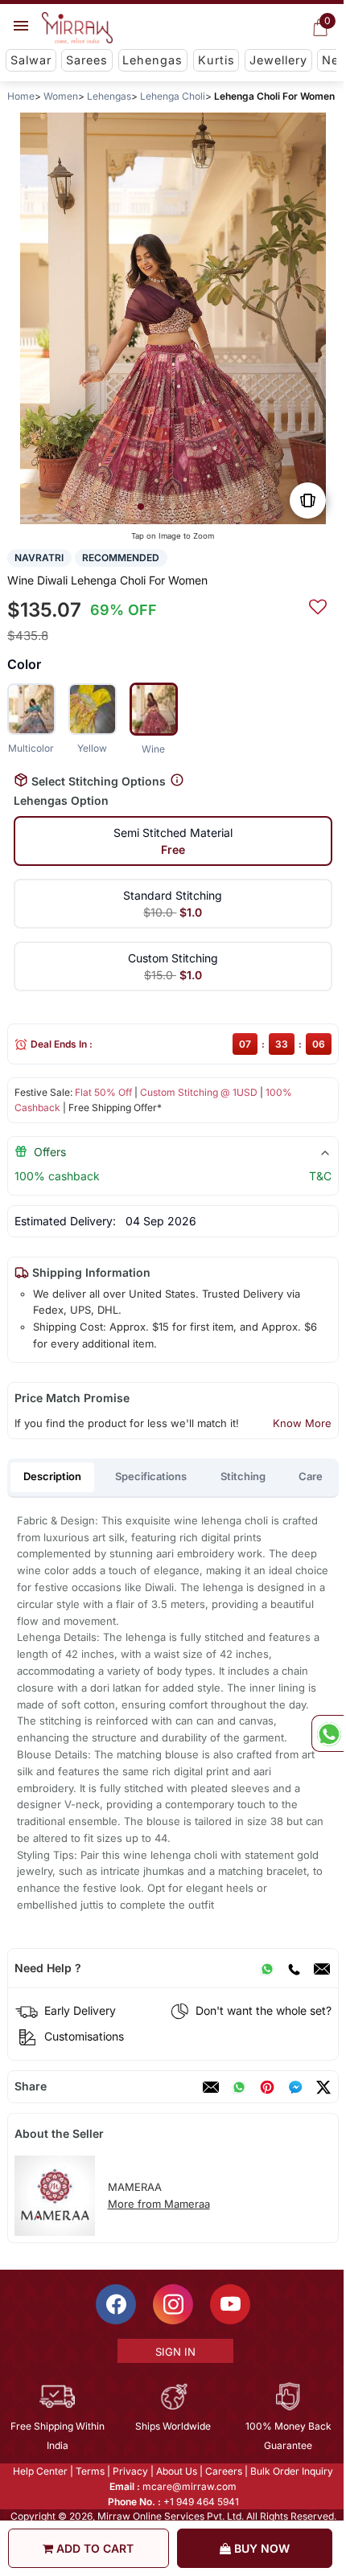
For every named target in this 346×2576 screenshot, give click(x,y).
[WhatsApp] (267, 1968)
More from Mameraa (159, 2204)
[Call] (294, 1968)
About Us (176, 2471)
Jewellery (278, 60)
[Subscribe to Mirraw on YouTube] (229, 2304)
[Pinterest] (267, 2087)
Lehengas (152, 60)
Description (52, 1476)
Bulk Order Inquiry (291, 2471)
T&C (320, 1176)
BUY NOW (260, 2548)
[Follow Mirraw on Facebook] (115, 2304)
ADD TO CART (93, 2548)
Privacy (130, 2471)
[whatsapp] (239, 2087)
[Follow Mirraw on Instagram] (172, 2304)
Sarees (87, 60)
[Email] (322, 1968)
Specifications (151, 1476)
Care (311, 1476)
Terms (89, 2471)
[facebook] (295, 2087)
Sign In (174, 2352)
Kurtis (216, 60)
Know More (302, 1423)
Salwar (31, 60)
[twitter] (323, 2087)
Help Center (39, 2471)
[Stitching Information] (177, 780)
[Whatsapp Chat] (327, 1733)
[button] (141, 507)
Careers (223, 2471)
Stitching (243, 1476)
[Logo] (77, 28)
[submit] (318, 605)
